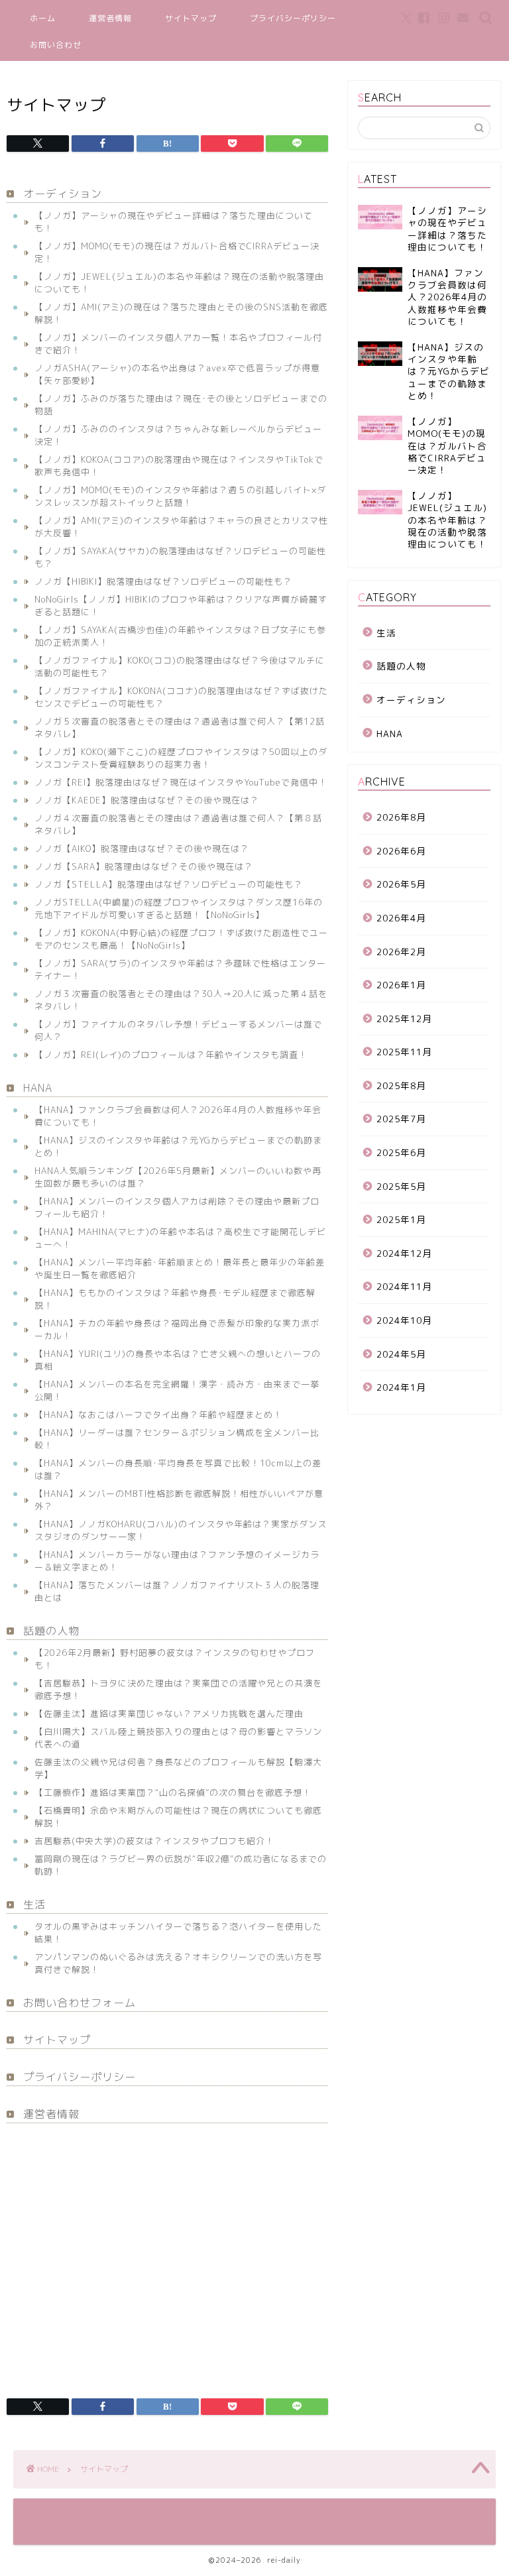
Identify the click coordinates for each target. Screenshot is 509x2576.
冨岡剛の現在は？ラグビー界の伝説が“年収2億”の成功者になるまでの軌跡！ (181, 1865)
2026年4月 (401, 918)
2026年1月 (401, 985)
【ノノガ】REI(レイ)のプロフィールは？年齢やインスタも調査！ (171, 1055)
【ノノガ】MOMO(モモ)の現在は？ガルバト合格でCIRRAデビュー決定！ (177, 252)
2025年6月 (401, 1152)
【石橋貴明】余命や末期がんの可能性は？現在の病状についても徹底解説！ (178, 1817)
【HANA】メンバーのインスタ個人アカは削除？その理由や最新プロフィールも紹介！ (177, 1207)
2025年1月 (401, 1219)
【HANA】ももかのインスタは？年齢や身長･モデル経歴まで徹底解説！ (175, 1299)
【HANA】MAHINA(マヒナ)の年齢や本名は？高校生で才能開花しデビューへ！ (180, 1238)
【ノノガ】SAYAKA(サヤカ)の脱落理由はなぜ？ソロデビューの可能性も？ (180, 557)
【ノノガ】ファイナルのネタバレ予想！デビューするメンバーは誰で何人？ (178, 1030)
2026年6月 (401, 851)
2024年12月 (404, 1253)
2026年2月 (401, 952)
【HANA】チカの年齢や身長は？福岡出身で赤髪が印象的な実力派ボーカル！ (177, 1329)
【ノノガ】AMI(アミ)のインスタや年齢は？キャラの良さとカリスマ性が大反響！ (181, 527)
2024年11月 (404, 1286)
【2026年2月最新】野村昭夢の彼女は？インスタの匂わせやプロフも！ (175, 1659)
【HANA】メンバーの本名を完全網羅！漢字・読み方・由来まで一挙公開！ (177, 1390)
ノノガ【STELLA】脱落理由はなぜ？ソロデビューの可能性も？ (169, 884)
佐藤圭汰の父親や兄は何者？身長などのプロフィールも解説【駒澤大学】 (178, 1768)
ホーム (43, 18)
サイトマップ (191, 18)
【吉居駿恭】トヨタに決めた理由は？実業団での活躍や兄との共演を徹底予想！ (178, 1689)
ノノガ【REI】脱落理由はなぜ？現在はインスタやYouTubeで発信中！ (181, 782)
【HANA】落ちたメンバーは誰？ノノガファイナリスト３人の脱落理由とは (177, 1591)
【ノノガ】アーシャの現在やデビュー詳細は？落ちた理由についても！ (174, 222)
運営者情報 (110, 18)
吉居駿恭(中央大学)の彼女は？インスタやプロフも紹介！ (154, 1841)
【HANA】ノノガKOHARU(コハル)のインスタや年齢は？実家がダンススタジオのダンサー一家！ (181, 1530)
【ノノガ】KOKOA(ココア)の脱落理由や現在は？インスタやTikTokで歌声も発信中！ (179, 466)
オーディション (63, 194)
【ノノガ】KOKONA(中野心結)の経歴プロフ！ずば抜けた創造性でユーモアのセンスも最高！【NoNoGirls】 (181, 939)
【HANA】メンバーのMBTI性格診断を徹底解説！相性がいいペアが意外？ (179, 1500)
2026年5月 (401, 884)
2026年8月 (401, 817)
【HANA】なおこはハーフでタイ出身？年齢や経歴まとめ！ (158, 1415)
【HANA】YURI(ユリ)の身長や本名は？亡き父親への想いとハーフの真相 (178, 1360)
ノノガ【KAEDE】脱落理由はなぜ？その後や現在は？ (147, 800)
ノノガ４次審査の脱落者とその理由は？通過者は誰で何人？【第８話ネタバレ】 (178, 824)
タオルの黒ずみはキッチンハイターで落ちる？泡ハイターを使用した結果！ (178, 1933)
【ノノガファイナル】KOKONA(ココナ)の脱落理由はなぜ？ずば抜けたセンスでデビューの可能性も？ (181, 697)
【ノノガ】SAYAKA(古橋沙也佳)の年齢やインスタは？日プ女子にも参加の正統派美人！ (180, 636)
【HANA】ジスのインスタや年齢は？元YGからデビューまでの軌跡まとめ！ (178, 1146)
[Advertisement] (167, 2253)
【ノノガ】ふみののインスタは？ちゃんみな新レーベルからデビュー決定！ (178, 435)
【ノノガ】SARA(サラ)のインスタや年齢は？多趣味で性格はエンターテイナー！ (180, 969)
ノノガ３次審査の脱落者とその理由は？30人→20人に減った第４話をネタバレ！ (181, 1000)
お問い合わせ (56, 45)
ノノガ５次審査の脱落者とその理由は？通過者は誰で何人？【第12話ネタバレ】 (180, 728)
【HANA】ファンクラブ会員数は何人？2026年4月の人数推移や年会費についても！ (178, 1116)
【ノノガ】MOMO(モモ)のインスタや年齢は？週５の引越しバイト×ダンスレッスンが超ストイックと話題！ (180, 496)
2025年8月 (401, 1085)
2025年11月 (404, 1052)
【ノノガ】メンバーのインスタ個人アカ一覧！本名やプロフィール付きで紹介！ (178, 344)
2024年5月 (401, 1354)
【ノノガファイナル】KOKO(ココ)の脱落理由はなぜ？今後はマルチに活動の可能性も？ (180, 667)
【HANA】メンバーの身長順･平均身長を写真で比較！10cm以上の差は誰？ (178, 1469)
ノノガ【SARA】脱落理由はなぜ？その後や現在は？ (144, 866)
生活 (34, 1904)
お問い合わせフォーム (80, 2003)
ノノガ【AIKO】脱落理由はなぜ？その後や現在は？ (142, 849)
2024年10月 (404, 1320)
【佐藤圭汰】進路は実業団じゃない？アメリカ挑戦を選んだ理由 (169, 1714)
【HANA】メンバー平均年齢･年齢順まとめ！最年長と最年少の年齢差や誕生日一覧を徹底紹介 (180, 1268)
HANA (38, 1088)
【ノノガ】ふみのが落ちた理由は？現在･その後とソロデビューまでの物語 (181, 405)
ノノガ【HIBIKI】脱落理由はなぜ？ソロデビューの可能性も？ (163, 581)
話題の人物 (51, 1631)
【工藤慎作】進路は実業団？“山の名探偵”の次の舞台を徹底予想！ (173, 1792)
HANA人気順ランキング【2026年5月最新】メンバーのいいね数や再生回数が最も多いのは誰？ (178, 1177)
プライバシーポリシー (293, 18)
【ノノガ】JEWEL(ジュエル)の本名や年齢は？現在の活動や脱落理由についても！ (179, 283)
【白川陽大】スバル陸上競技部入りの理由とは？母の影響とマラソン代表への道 (178, 1738)
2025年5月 (401, 1186)
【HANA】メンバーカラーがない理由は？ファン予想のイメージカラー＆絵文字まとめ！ (177, 1561)
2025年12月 (404, 1019)
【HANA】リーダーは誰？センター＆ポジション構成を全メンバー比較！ (177, 1439)
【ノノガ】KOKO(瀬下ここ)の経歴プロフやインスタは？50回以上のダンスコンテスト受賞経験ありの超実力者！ (181, 758)
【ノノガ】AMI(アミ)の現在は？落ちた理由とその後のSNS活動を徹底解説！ (181, 313)
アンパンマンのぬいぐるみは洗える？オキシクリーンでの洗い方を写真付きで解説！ (178, 1963)
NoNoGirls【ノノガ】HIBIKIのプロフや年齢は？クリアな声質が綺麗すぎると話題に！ (181, 606)
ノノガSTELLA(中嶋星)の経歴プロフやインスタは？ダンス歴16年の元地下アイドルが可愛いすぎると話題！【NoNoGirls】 (179, 908)
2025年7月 (401, 1119)
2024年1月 (401, 1387)
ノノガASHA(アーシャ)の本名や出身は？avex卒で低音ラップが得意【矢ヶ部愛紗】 (177, 374)
